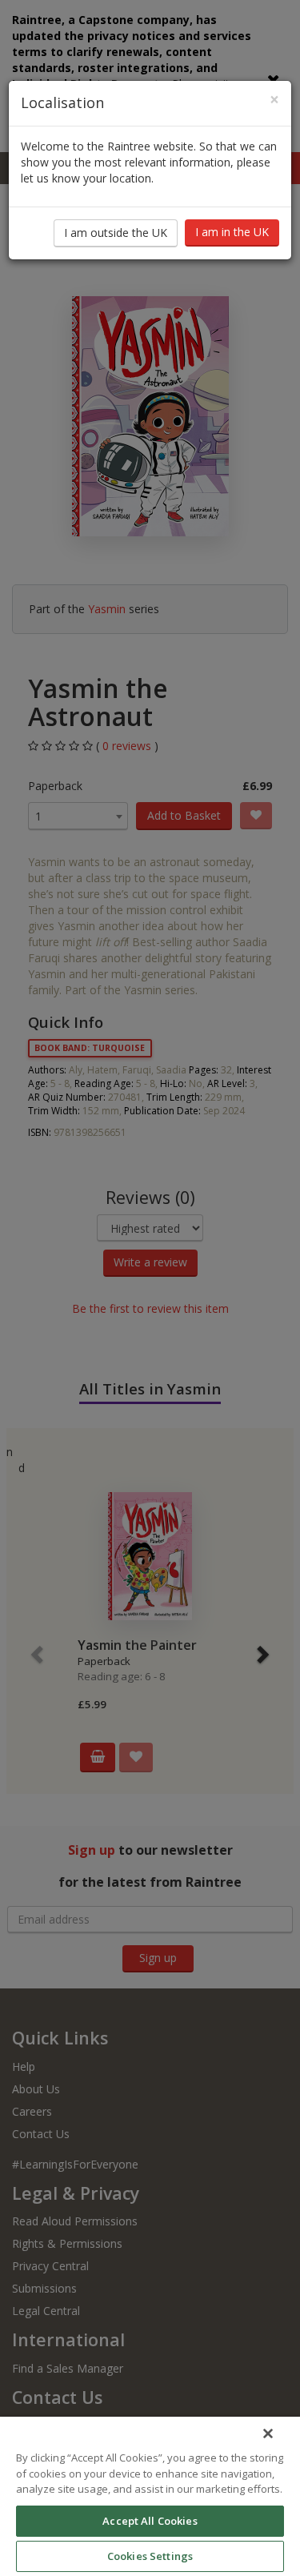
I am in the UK (232, 232)
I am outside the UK (116, 233)
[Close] (268, 2434)
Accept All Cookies (150, 2521)
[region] (150, 2496)
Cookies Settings (150, 2556)
